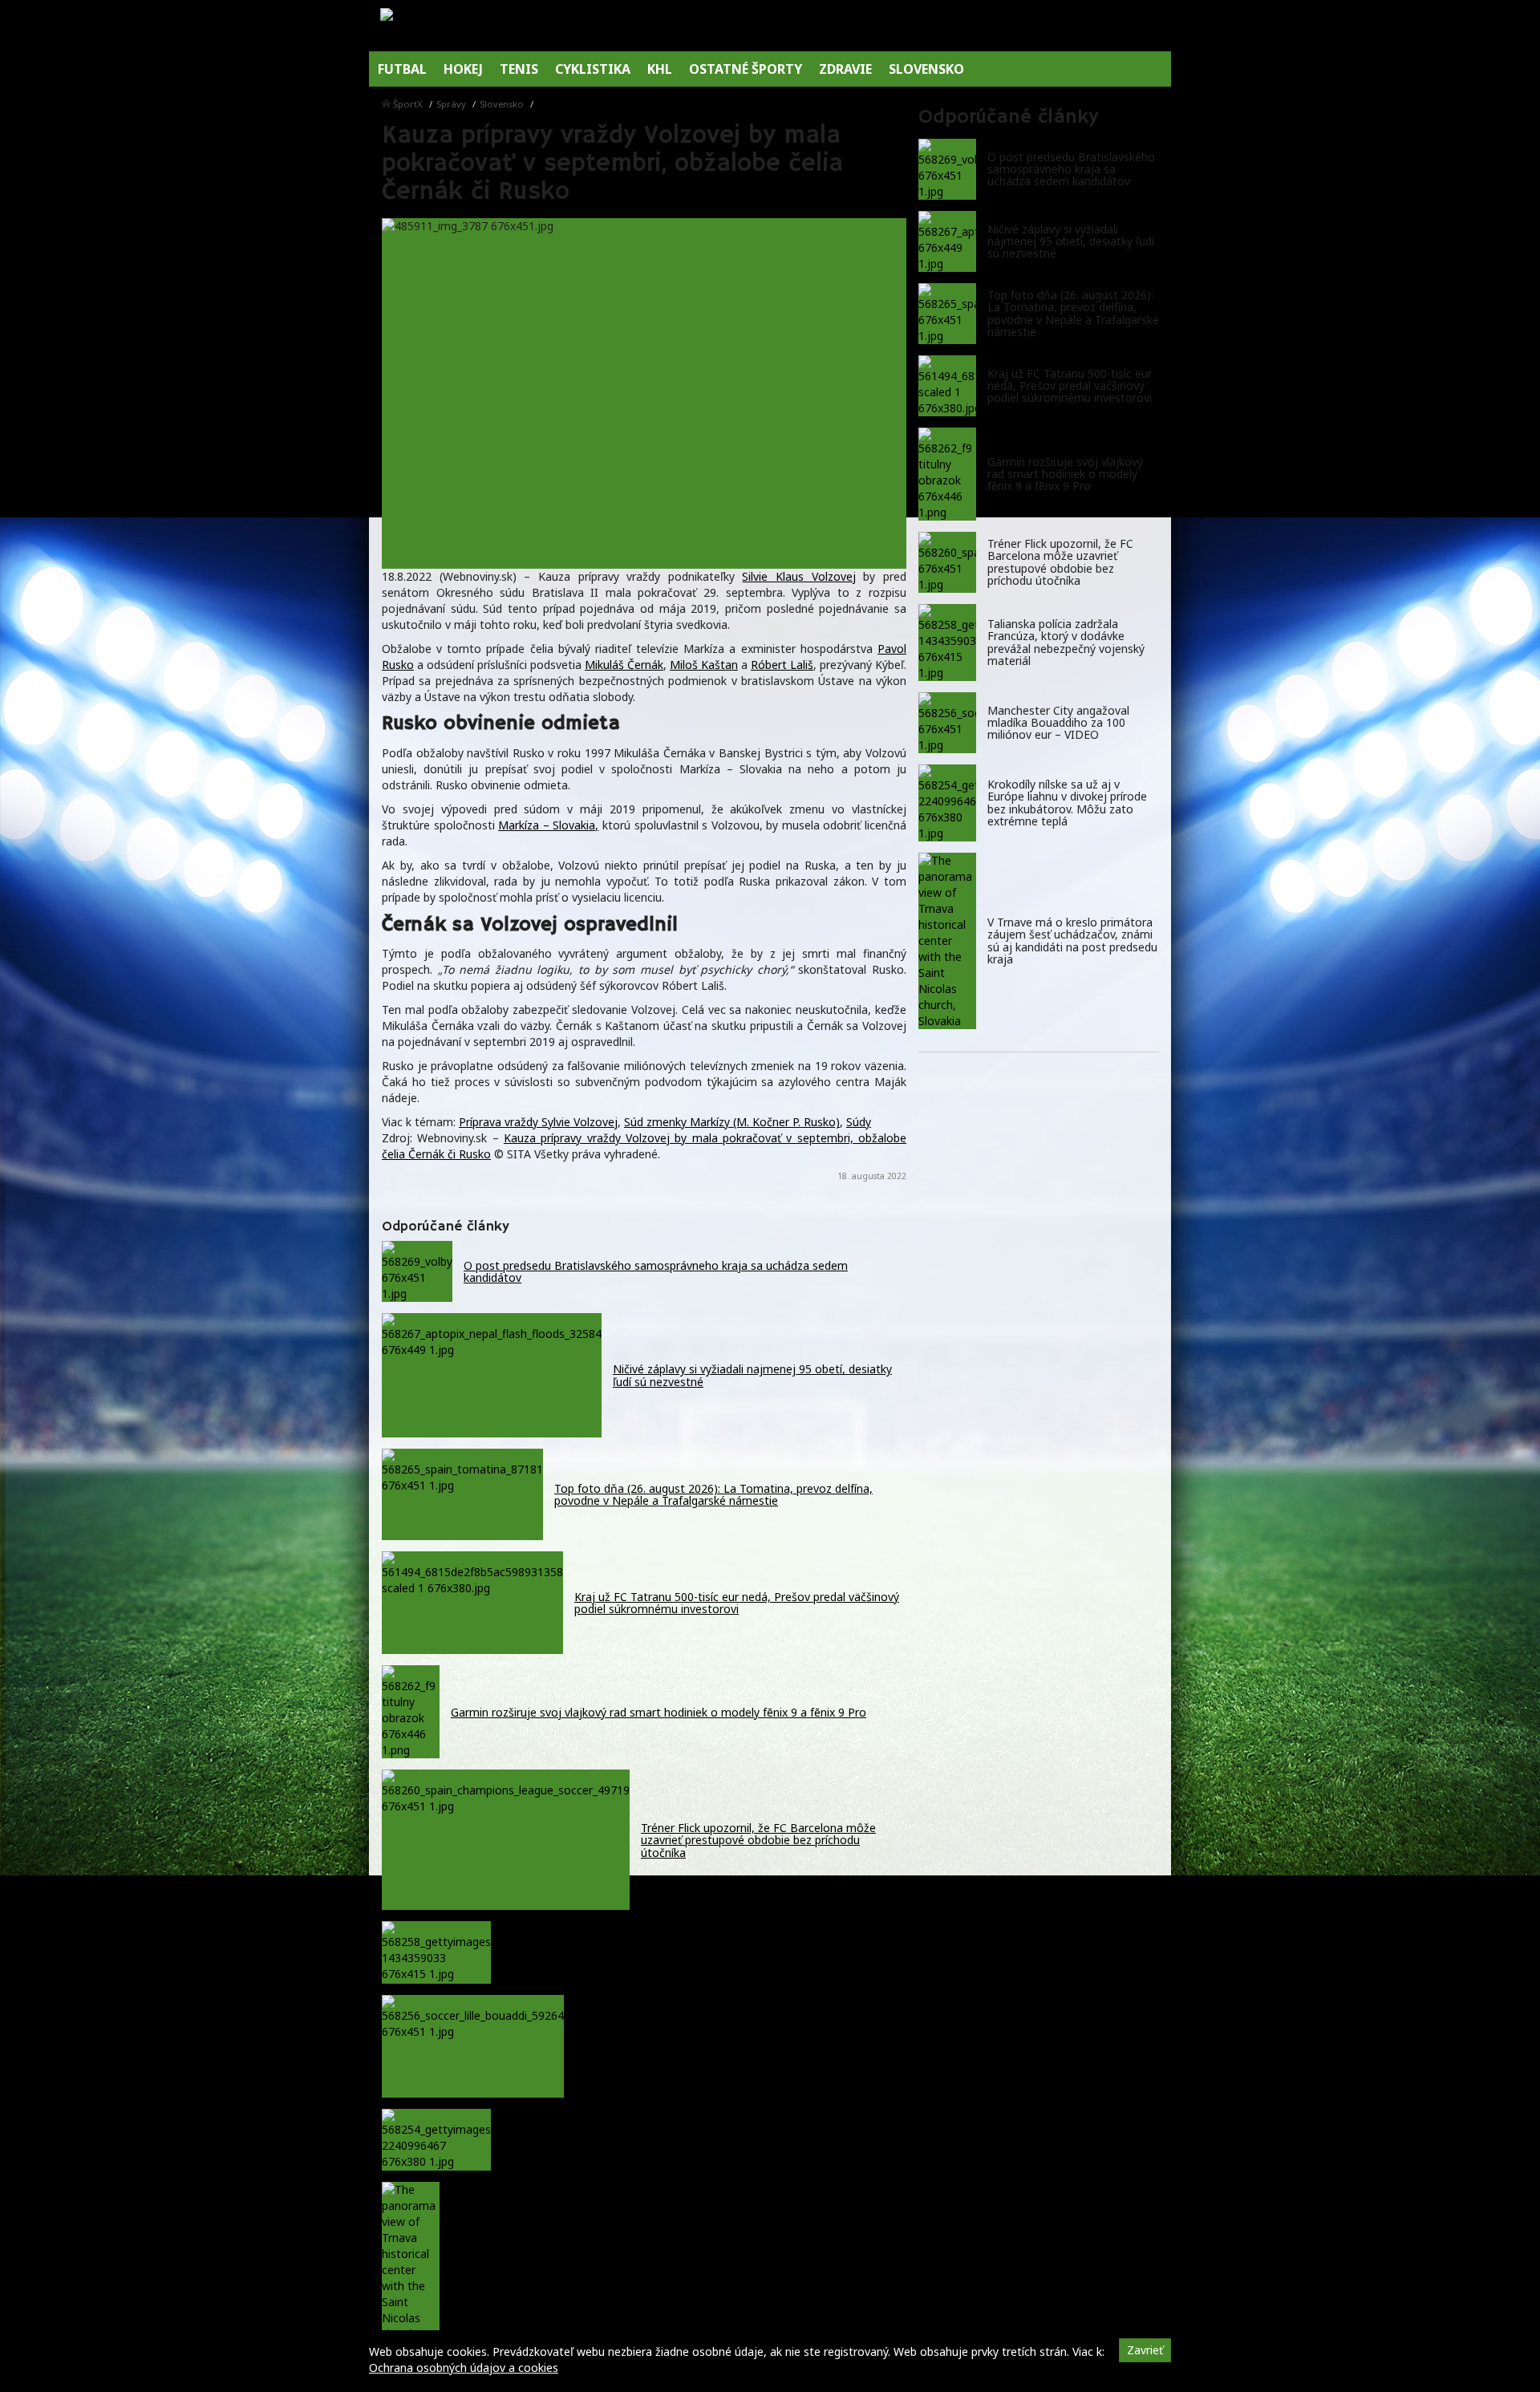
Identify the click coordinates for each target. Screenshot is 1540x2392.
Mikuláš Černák (624, 665)
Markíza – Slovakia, (548, 825)
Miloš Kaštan (704, 665)
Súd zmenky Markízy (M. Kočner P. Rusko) (732, 1122)
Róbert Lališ (782, 665)
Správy (451, 104)
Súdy (859, 1122)
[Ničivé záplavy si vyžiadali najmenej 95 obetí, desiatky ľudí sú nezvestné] (947, 241)
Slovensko (502, 104)
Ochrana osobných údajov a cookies (464, 2368)
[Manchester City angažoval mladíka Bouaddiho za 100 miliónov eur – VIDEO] (947, 723)
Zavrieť (1145, 2350)
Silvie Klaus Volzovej (798, 576)
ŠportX (408, 104)
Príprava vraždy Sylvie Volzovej (538, 1122)
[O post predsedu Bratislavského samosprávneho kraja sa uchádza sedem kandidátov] (947, 169)
